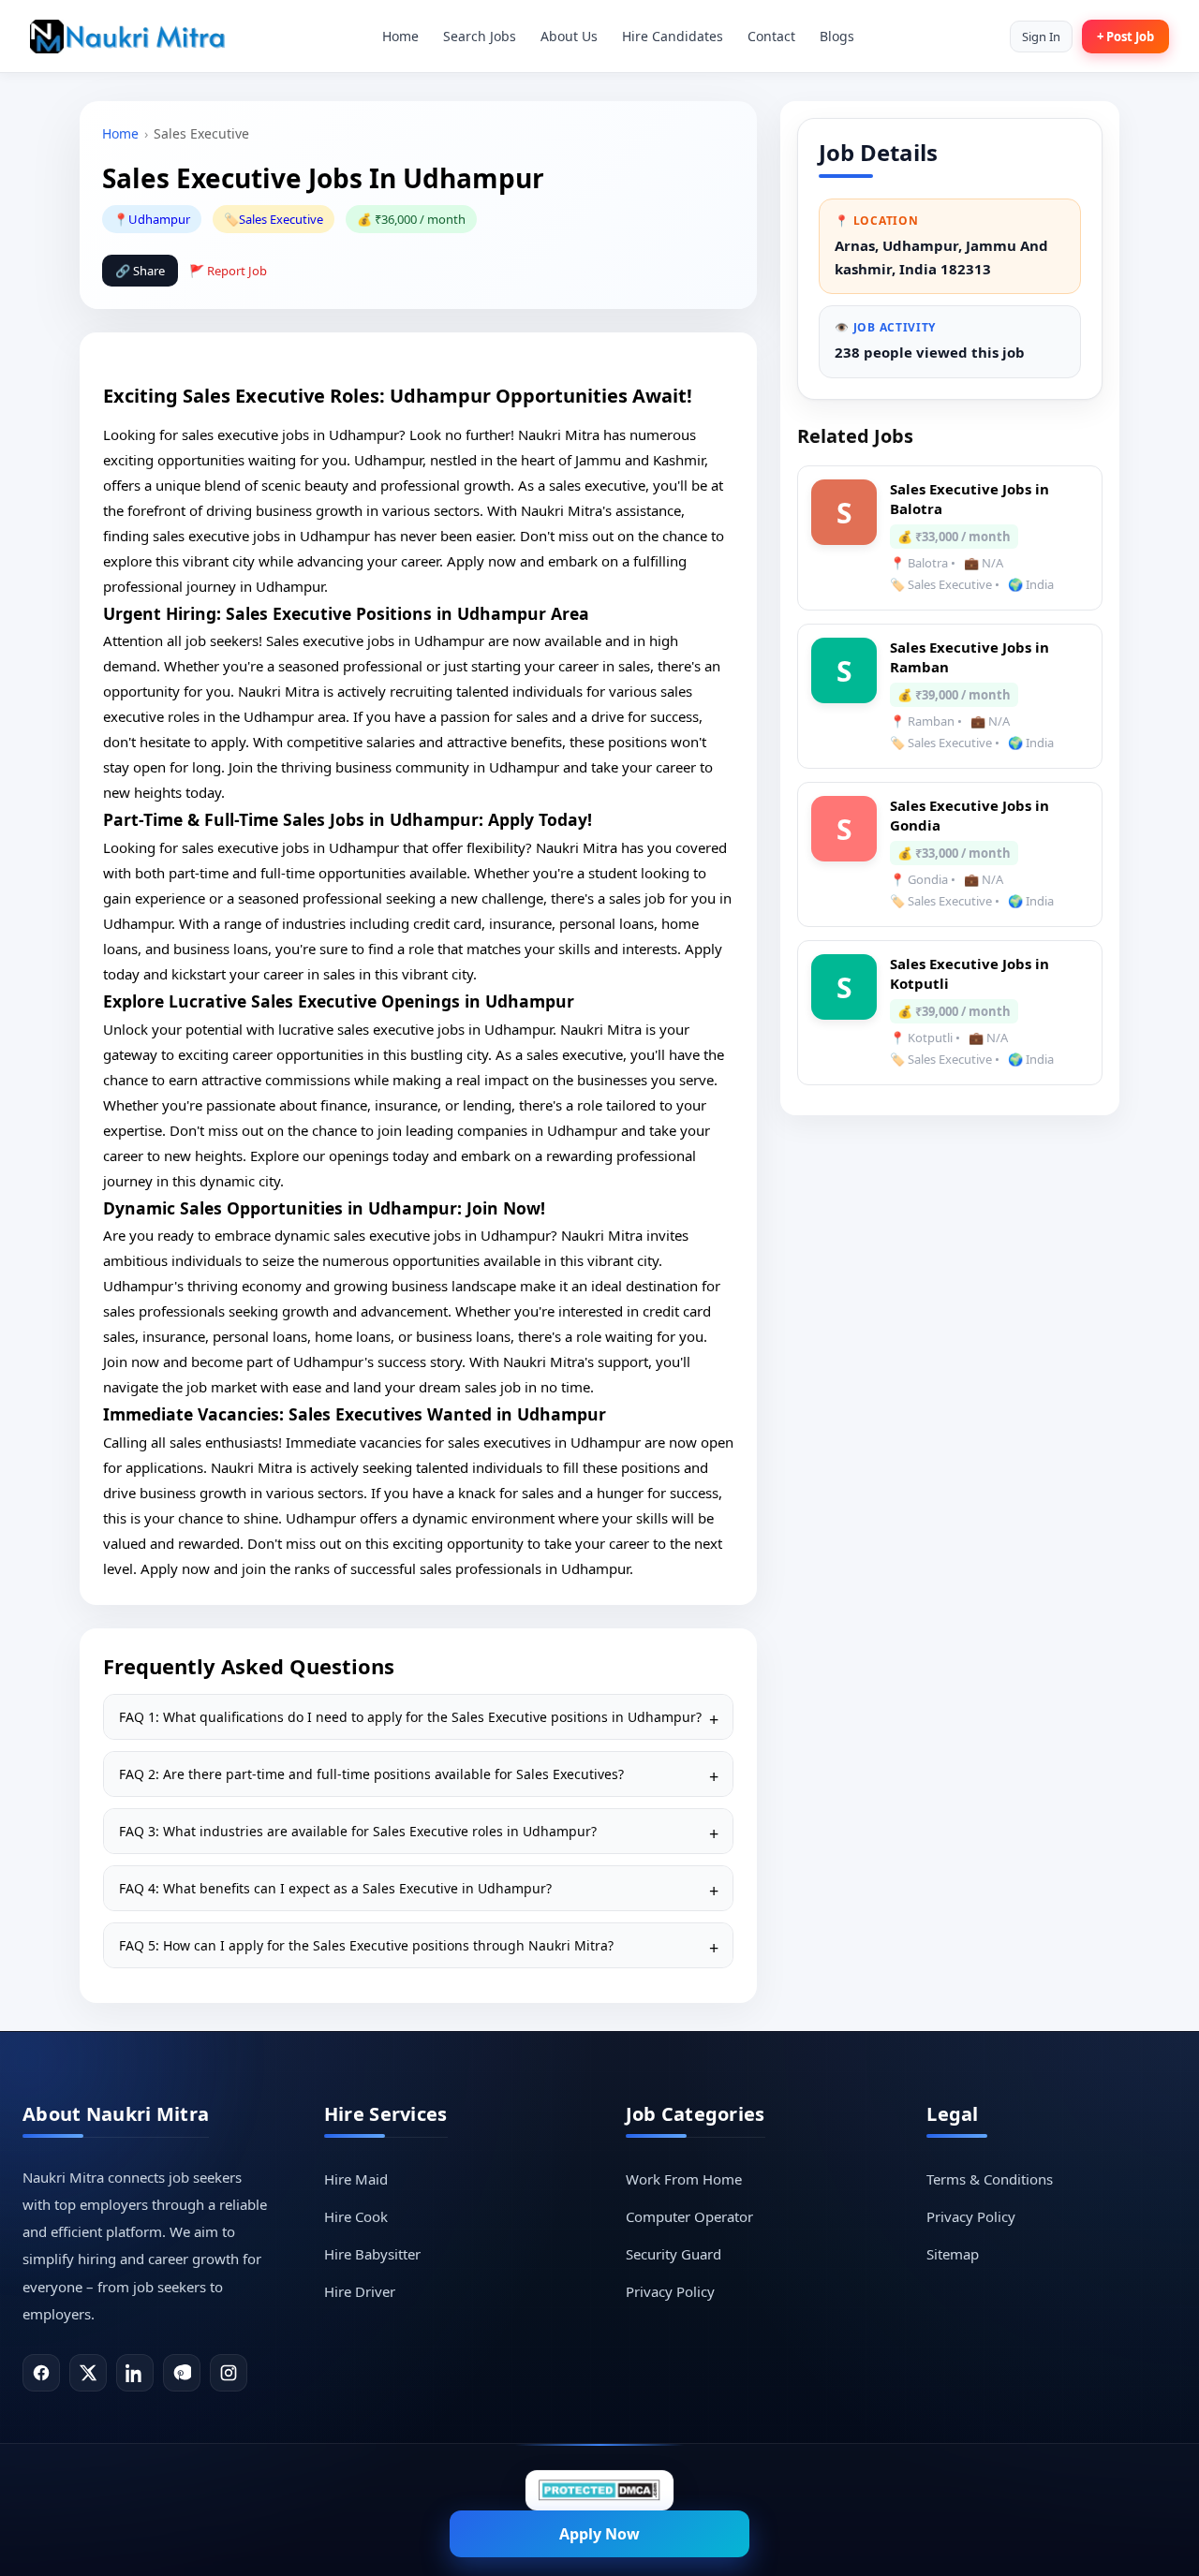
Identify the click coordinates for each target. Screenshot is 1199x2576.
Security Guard (674, 2254)
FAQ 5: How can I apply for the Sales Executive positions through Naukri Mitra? (366, 1945)
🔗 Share (140, 271)
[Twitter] (88, 2373)
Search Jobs (480, 36)
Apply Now (599, 2534)
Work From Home (684, 2179)
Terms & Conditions (990, 2179)
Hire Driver (360, 2291)
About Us (569, 36)
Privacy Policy (670, 2291)
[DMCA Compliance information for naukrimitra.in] (599, 2490)
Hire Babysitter (372, 2254)
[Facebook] (41, 2373)
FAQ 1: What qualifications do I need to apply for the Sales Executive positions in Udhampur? (410, 1717)
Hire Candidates (673, 36)
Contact (771, 36)
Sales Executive (281, 219)
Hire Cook (356, 2216)
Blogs (837, 36)
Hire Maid (356, 2179)
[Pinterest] (182, 2373)
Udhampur (159, 219)
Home (400, 36)
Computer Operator (689, 2216)
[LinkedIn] (135, 2373)
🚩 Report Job (228, 271)
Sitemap (953, 2254)
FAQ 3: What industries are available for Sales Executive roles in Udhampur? (358, 1831)
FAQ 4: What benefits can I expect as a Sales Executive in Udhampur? (335, 1888)
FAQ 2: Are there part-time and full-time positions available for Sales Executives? (371, 1774)
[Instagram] (229, 2373)
